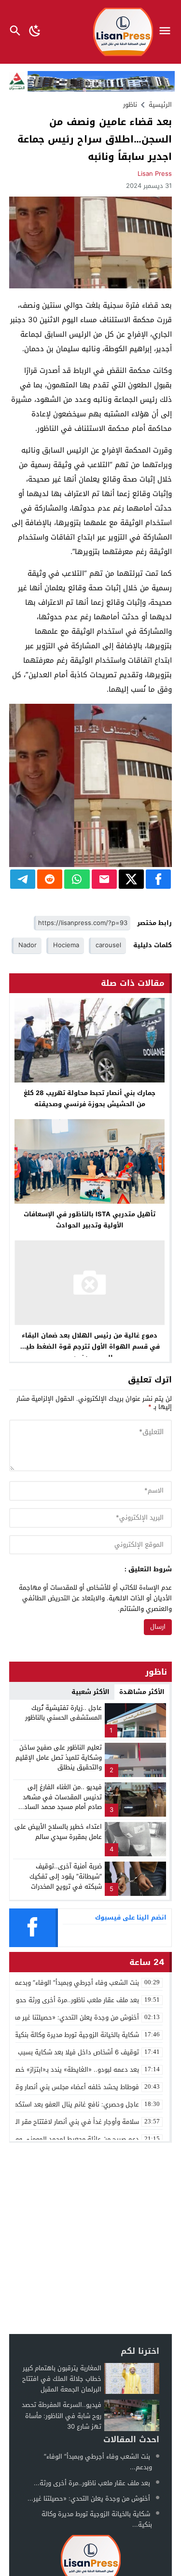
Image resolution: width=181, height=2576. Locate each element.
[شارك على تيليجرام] (23, 879)
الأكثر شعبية (90, 1692)
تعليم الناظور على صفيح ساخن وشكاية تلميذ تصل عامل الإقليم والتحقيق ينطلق (59, 1758)
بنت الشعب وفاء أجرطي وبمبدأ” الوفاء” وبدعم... (98, 2462)
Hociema (66, 945)
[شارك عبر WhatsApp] (77, 879)
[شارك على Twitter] (131, 879)
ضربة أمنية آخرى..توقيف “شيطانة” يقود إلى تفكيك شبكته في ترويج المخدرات (66, 1876)
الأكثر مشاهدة (142, 1692)
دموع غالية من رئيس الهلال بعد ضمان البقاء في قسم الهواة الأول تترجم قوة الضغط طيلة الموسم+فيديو (90, 1346)
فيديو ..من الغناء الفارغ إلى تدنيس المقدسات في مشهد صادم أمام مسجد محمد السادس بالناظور (59, 1802)
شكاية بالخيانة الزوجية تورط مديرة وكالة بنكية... (97, 2519)
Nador (28, 945)
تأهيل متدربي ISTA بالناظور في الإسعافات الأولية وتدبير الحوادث (90, 1220)
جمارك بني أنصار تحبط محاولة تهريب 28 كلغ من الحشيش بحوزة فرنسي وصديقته (90, 1098)
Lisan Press (155, 174)
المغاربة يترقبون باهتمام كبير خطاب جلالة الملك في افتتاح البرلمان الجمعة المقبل (62, 2379)
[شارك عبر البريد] (104, 879)
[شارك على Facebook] (158, 879)
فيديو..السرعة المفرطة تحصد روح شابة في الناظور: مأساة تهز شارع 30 (62, 2415)
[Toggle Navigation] (167, 32)
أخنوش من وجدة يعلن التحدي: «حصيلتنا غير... (89, 2498)
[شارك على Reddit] (50, 879)
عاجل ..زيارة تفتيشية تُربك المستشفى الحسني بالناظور (63, 1713)
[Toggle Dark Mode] (35, 32)
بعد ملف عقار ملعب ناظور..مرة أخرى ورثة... (92, 2483)
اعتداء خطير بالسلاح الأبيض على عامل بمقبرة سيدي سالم (58, 1832)
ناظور (130, 105)
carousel (108, 945)
